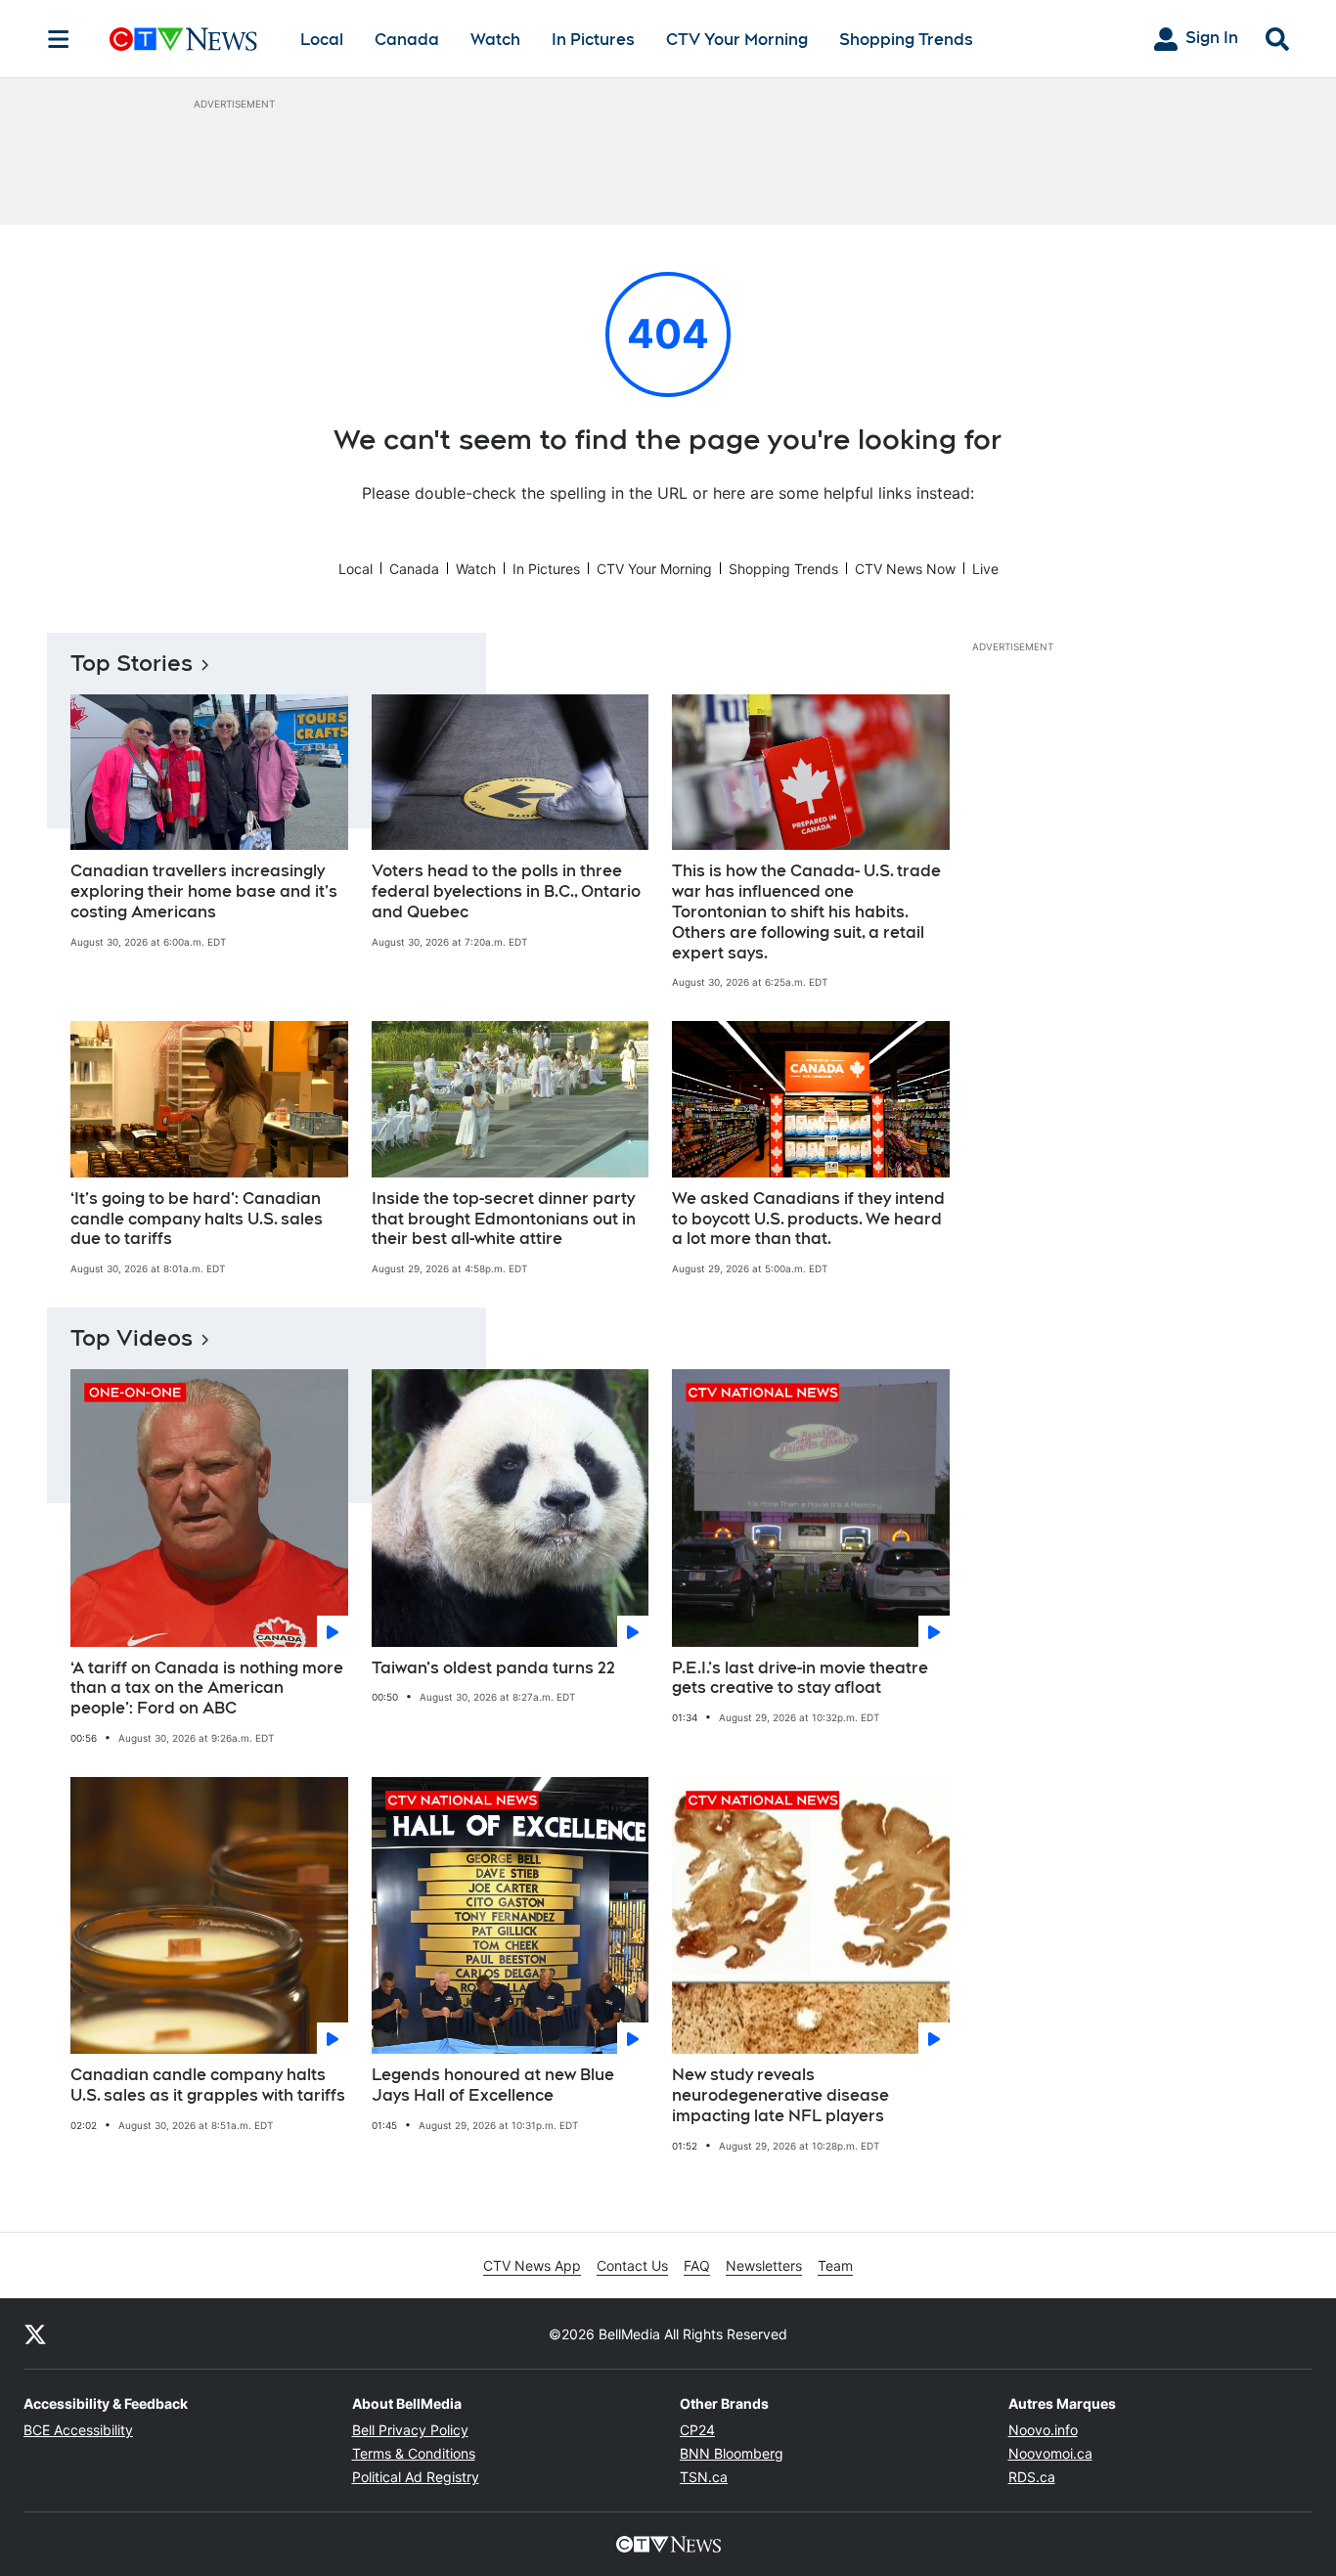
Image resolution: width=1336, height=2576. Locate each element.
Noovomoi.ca (1050, 2453)
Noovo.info (1043, 2430)
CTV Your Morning (737, 40)
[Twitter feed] (35, 2333)
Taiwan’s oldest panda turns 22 (493, 1668)
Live (985, 569)
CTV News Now (905, 569)
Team (835, 2265)
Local (322, 40)
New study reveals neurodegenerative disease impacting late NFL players (780, 2095)
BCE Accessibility (78, 2430)
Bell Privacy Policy (410, 2430)
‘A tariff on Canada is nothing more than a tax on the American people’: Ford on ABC (207, 1688)
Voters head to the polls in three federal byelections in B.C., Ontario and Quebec (506, 891)
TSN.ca (704, 2477)
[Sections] (59, 39)
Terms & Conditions (414, 2453)
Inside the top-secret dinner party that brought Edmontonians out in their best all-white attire (504, 1219)
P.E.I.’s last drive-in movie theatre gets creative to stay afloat (800, 1678)
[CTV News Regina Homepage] (183, 39)
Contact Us (632, 2265)
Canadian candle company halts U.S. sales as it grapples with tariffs (208, 2085)
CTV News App (532, 2265)
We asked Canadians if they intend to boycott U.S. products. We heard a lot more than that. (808, 1219)
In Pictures (593, 40)
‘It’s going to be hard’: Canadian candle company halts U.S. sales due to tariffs (197, 1219)
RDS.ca (1032, 2477)
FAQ (697, 2265)
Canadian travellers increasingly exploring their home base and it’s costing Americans (204, 891)
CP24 (697, 2430)
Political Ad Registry (416, 2477)
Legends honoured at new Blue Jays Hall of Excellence (493, 2085)
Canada (407, 40)
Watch (495, 40)
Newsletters (764, 2265)
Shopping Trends (906, 40)
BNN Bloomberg (732, 2453)
